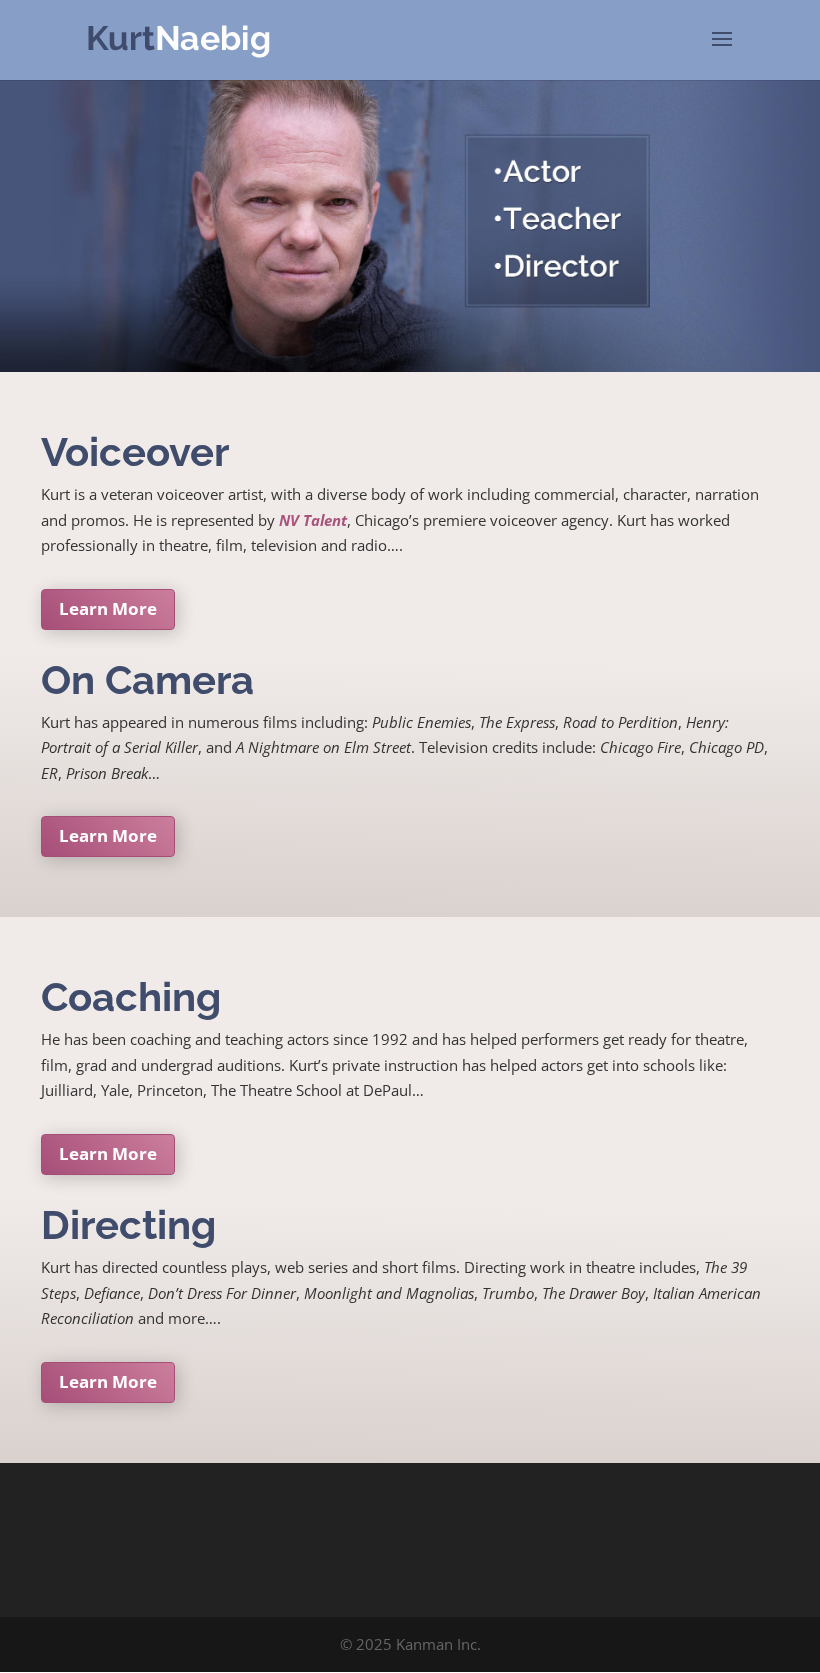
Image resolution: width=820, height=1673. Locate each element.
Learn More (108, 608)
